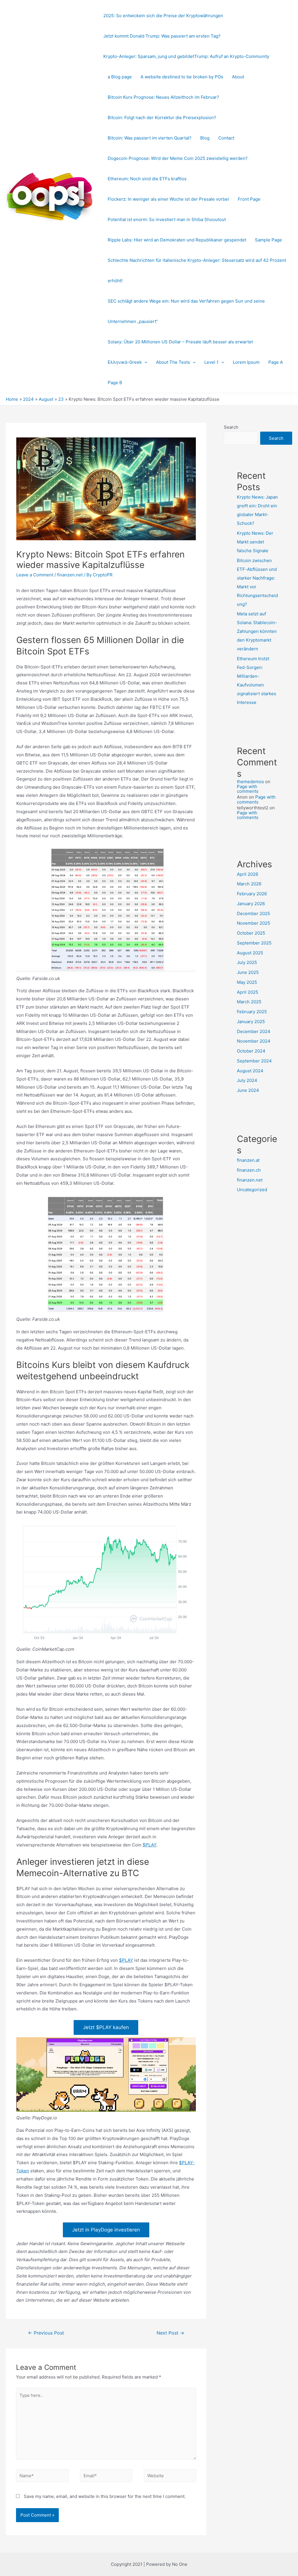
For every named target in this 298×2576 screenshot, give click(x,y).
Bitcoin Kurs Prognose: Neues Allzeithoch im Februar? (163, 97)
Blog (205, 138)
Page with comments (248, 789)
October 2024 (251, 1051)
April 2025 (248, 992)
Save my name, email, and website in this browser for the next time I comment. (105, 2496)
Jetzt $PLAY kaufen (106, 2027)
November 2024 (254, 1041)
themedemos (250, 782)
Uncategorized (252, 1190)
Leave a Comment (35, 575)
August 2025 (250, 953)
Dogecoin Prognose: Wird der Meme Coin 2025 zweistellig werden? (178, 158)
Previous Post (46, 2333)
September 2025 (254, 943)
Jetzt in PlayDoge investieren (106, 2230)
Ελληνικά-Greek (125, 362)
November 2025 (253, 923)
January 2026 (251, 904)
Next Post (170, 2333)
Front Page (249, 199)
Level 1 (211, 362)
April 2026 (248, 874)
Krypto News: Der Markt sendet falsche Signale (255, 542)
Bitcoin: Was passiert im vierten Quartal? (150, 138)
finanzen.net (70, 575)
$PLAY (149, 1845)
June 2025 (248, 972)
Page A (276, 362)
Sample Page (268, 240)
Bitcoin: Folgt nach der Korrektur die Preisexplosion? (162, 118)
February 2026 (252, 894)
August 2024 (250, 1071)
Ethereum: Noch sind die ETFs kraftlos (147, 179)
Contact (226, 138)
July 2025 (247, 962)
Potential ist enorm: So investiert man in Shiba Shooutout (167, 219)
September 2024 (254, 1061)
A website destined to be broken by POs (182, 77)
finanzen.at (248, 1160)
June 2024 (248, 1090)
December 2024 (254, 1031)
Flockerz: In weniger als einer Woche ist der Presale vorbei (168, 199)
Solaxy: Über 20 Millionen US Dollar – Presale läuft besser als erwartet (180, 342)
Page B (115, 383)
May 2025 (247, 982)
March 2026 (249, 884)
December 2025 (253, 913)
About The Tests (173, 362)
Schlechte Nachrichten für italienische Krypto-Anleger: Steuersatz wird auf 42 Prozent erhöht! (197, 270)
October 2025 (251, 933)
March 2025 (249, 1002)
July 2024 (247, 1080)
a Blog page (120, 77)
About (238, 77)
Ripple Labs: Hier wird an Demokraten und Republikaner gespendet (177, 240)
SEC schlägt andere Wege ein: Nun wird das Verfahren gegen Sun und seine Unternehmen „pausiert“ (186, 311)
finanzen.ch (249, 1170)
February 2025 (252, 1012)
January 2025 (251, 1022)
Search (231, 427)
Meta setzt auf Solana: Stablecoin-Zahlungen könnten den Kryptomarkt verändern (257, 631)
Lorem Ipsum (246, 362)
